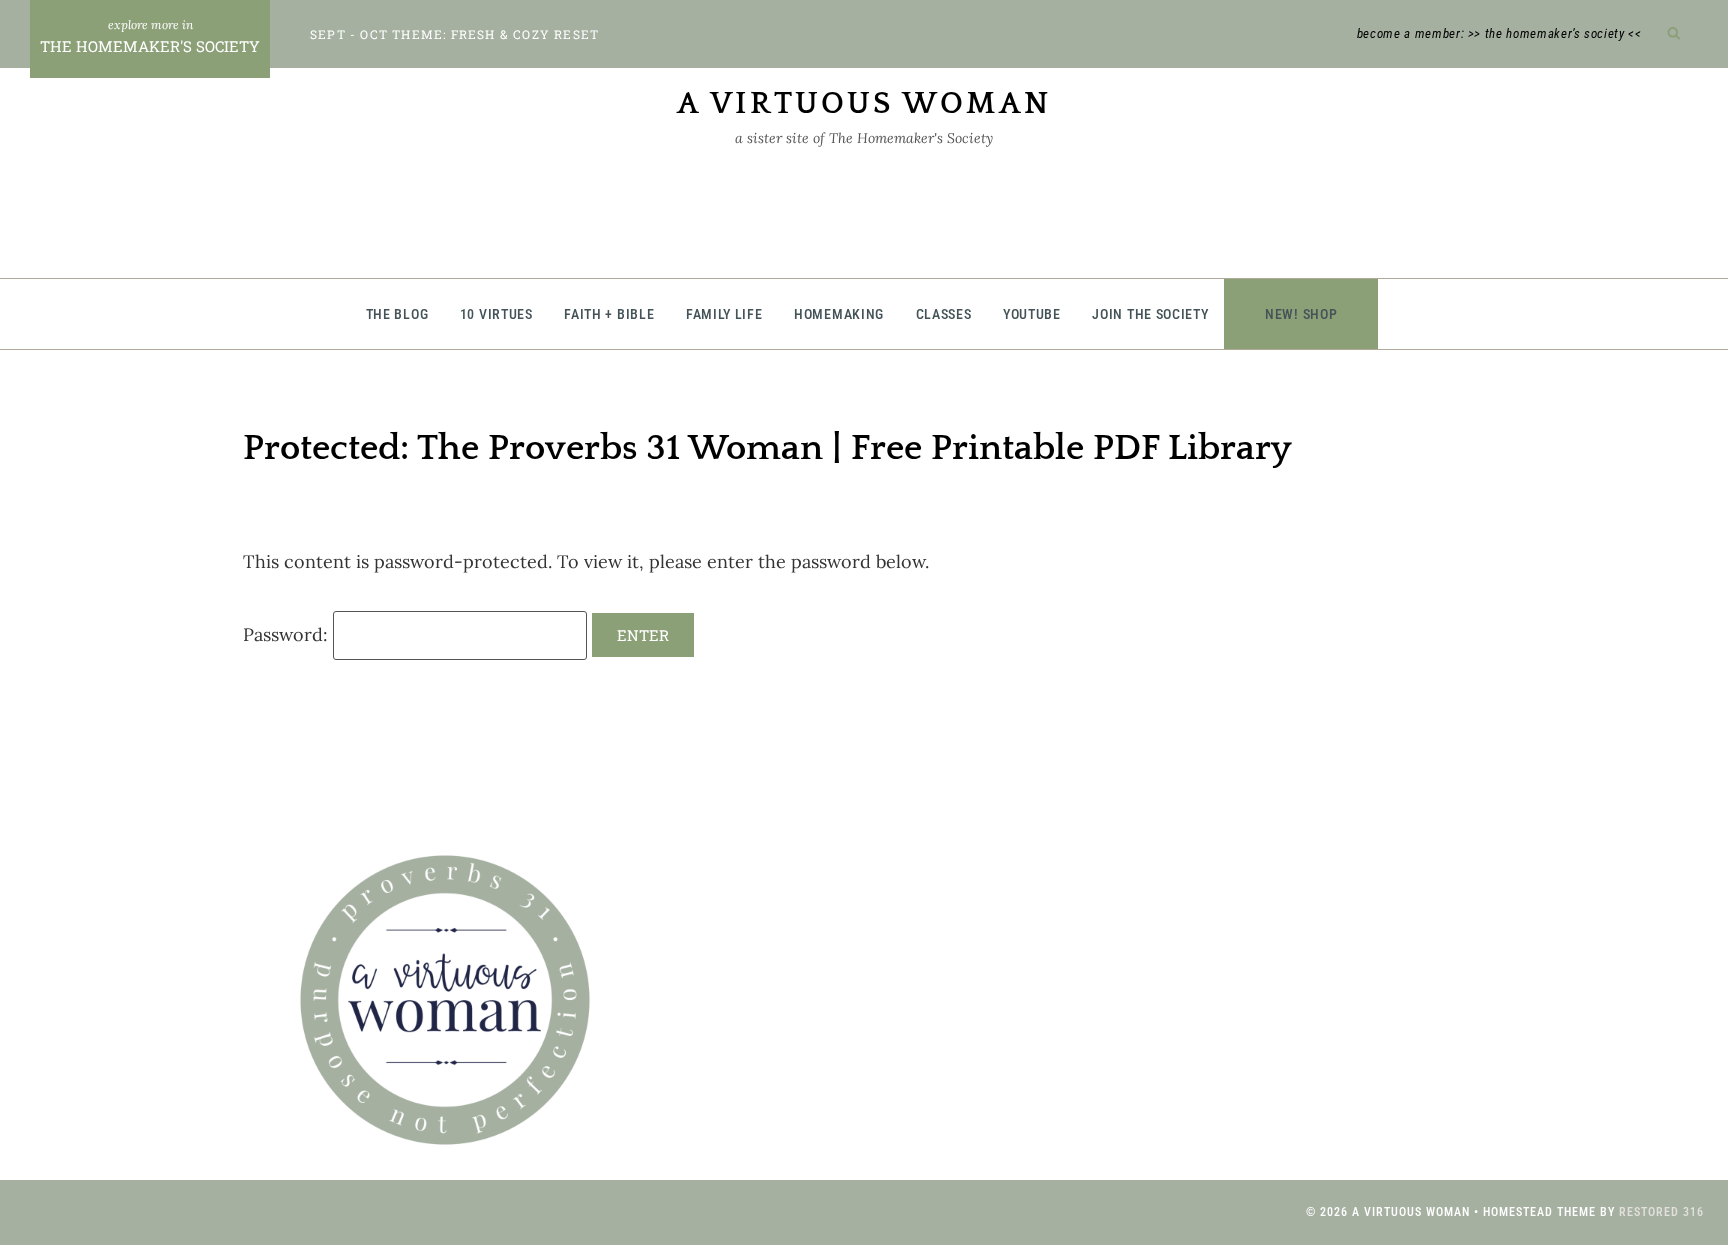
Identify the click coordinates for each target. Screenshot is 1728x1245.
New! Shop (1301, 314)
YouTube (1032, 314)
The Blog (397, 314)
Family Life (724, 314)
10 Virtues (496, 314)
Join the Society (1150, 314)
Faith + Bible (609, 314)
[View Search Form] (1674, 34)
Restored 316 (1661, 1212)
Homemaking (839, 314)
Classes (944, 314)
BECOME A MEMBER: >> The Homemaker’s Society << (1499, 33)
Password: (288, 634)
